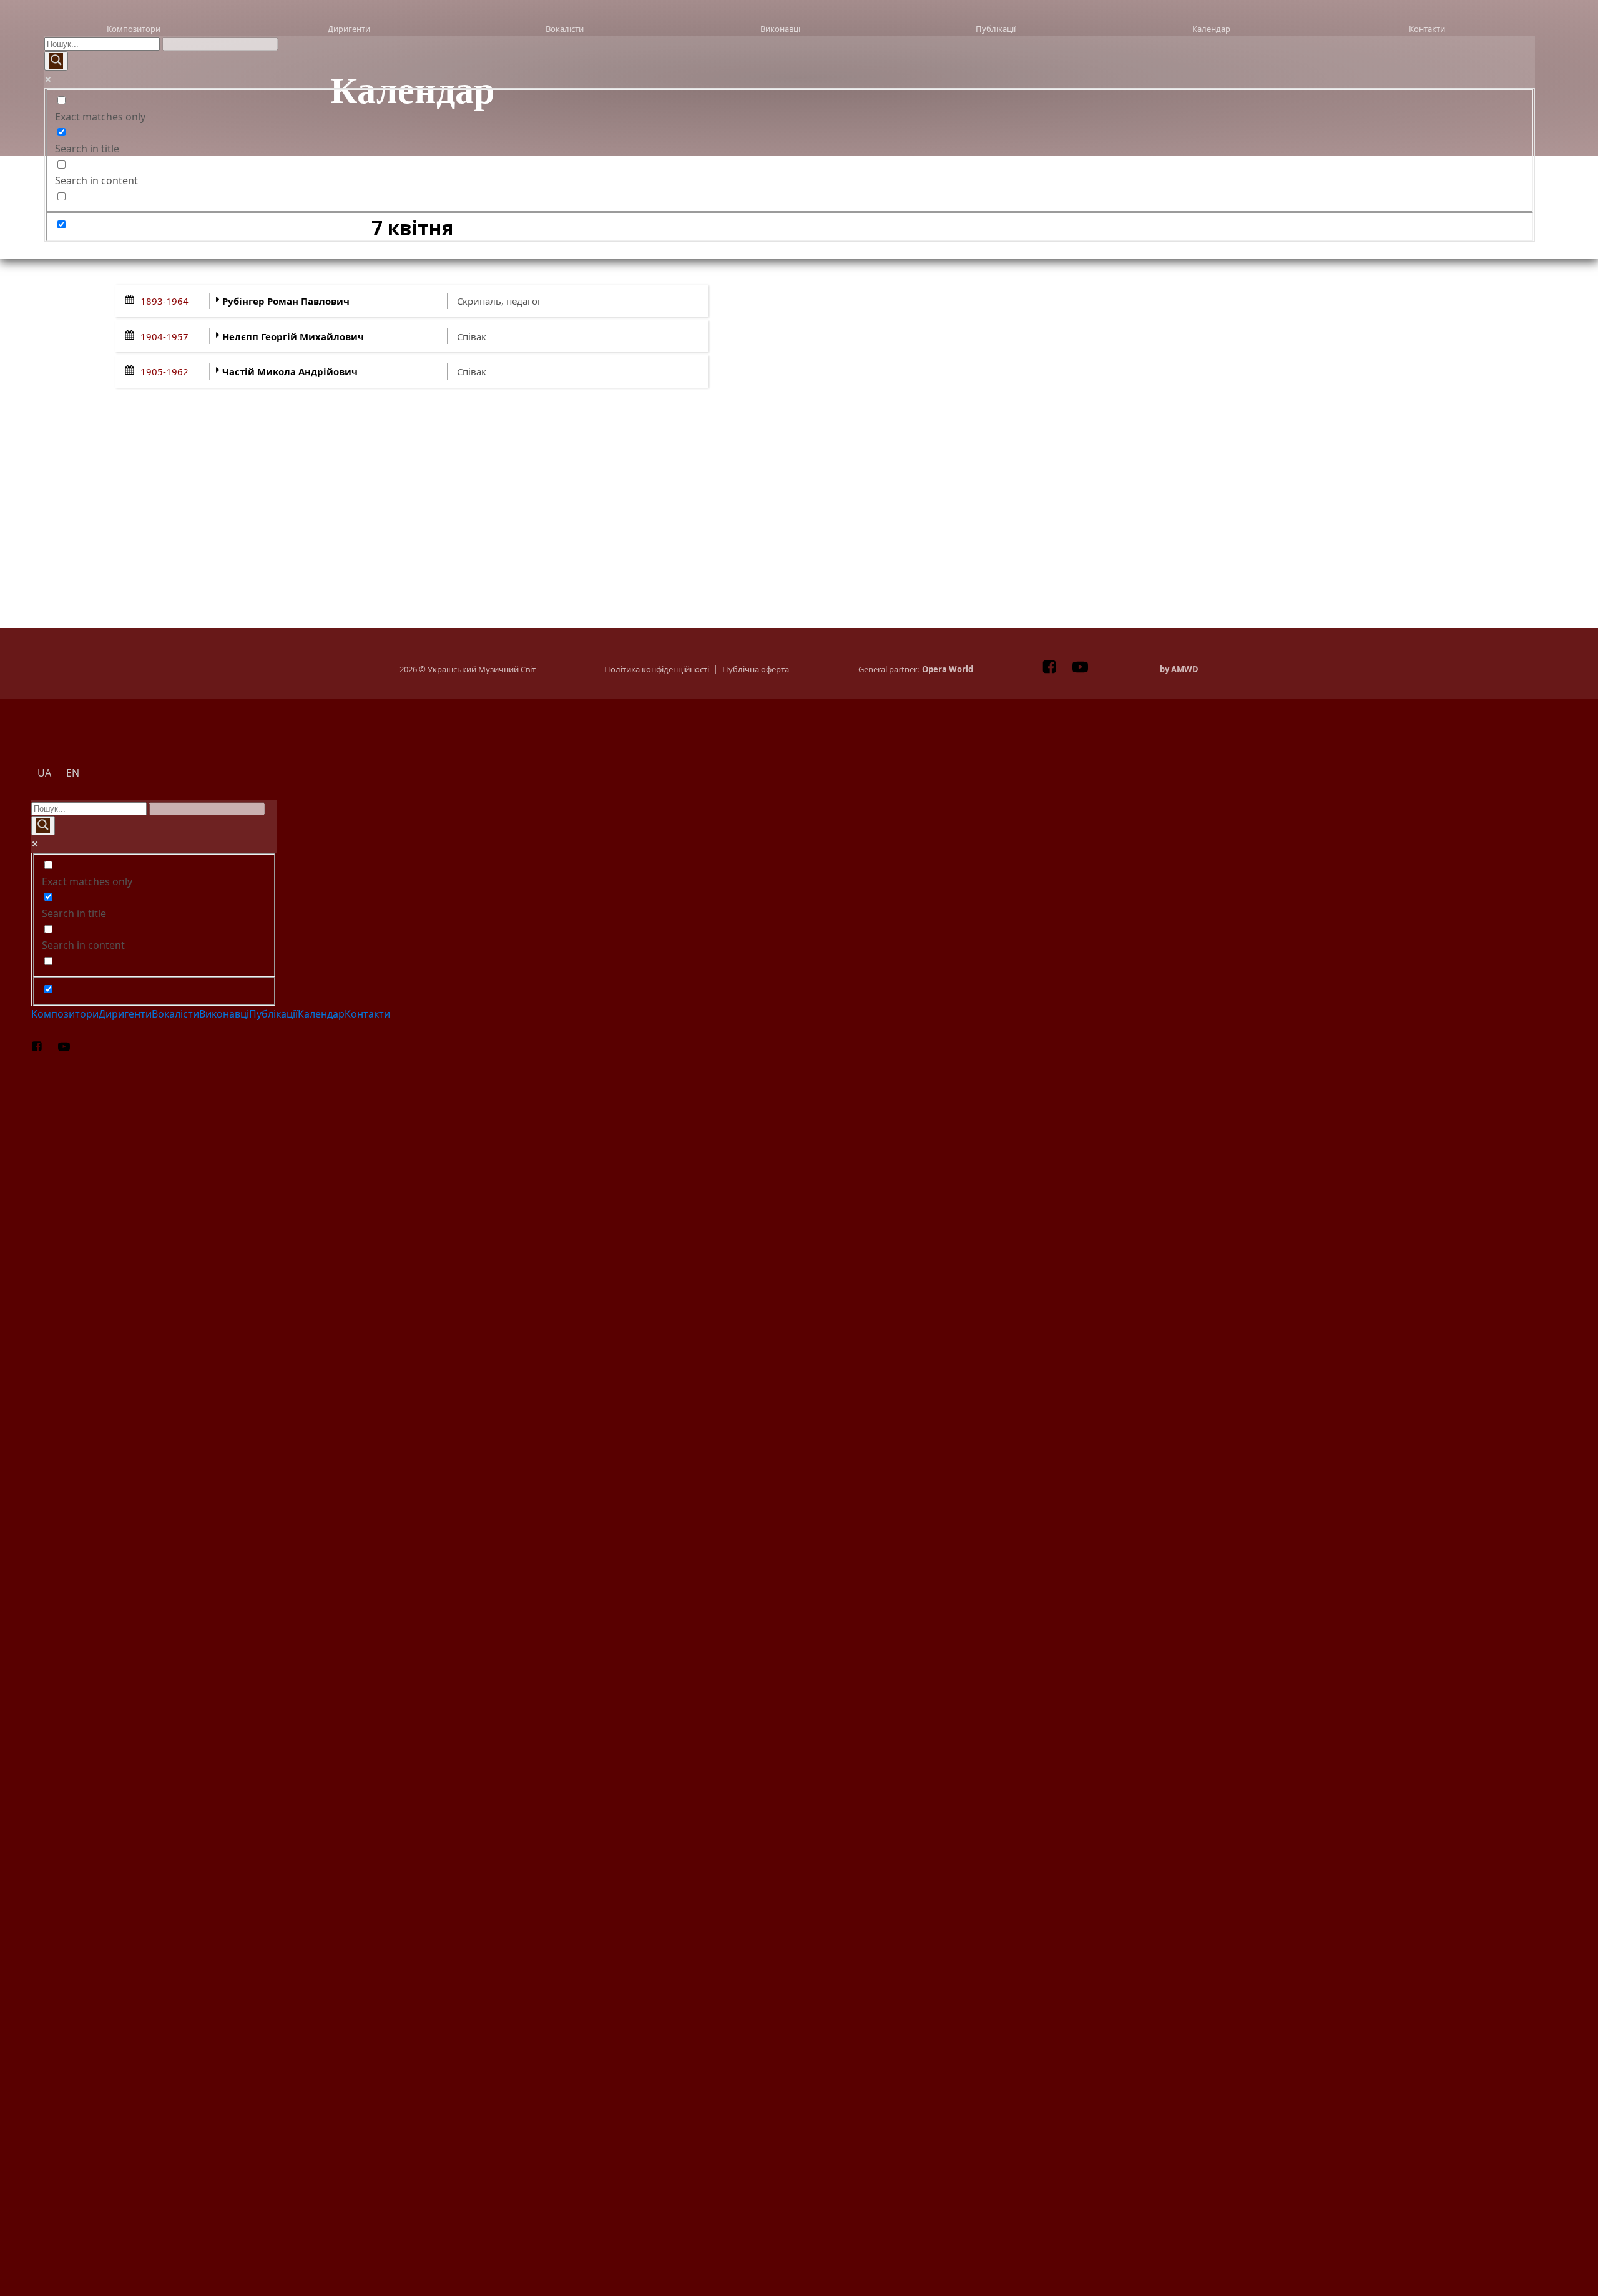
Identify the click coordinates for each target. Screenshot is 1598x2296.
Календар (1211, 29)
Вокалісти (565, 29)
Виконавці (780, 29)
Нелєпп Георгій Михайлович (293, 336)
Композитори (134, 29)
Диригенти (349, 29)
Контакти (1427, 29)
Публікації (996, 29)
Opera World (948, 670)
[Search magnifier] (56, 61)
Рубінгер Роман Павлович (286, 301)
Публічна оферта (756, 670)
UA (78, 248)
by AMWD (1179, 670)
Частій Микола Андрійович (290, 371)
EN (824, 248)
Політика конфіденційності (657, 670)
